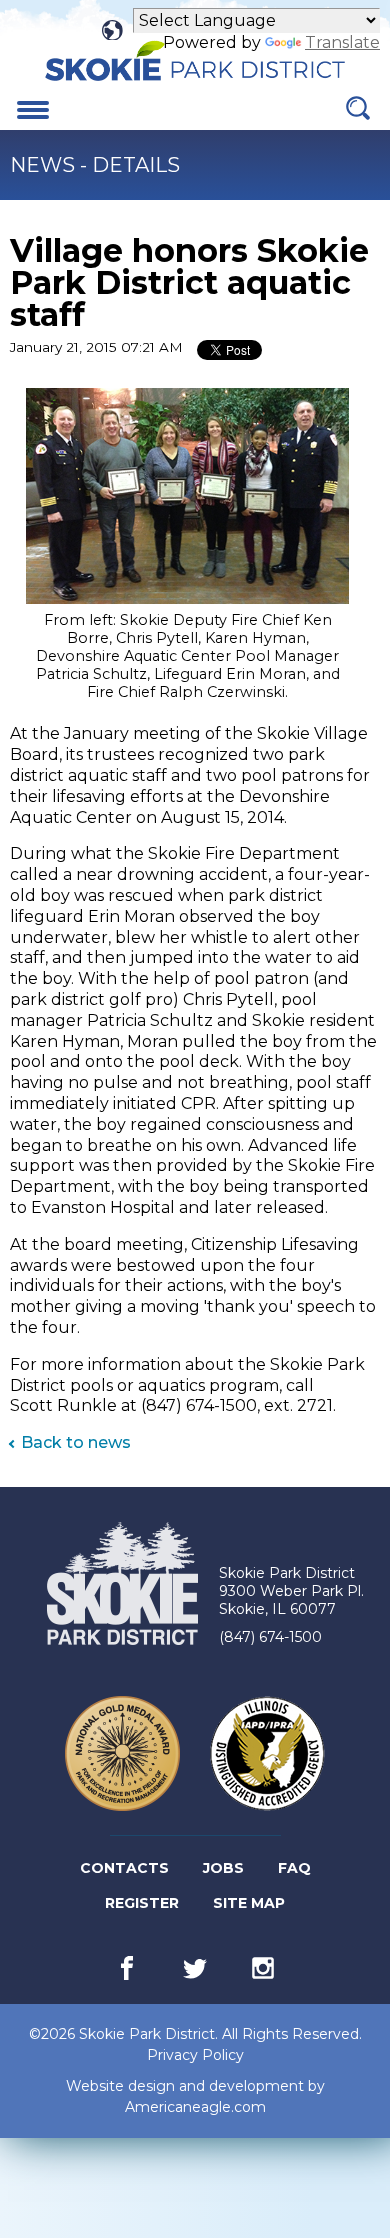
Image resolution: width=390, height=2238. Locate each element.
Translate (342, 42)
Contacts (124, 1868)
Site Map (249, 1903)
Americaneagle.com (195, 2107)
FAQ (294, 1868)
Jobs (225, 1872)
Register (143, 1907)
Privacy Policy (195, 2055)
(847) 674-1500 (270, 1637)
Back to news (76, 1442)
